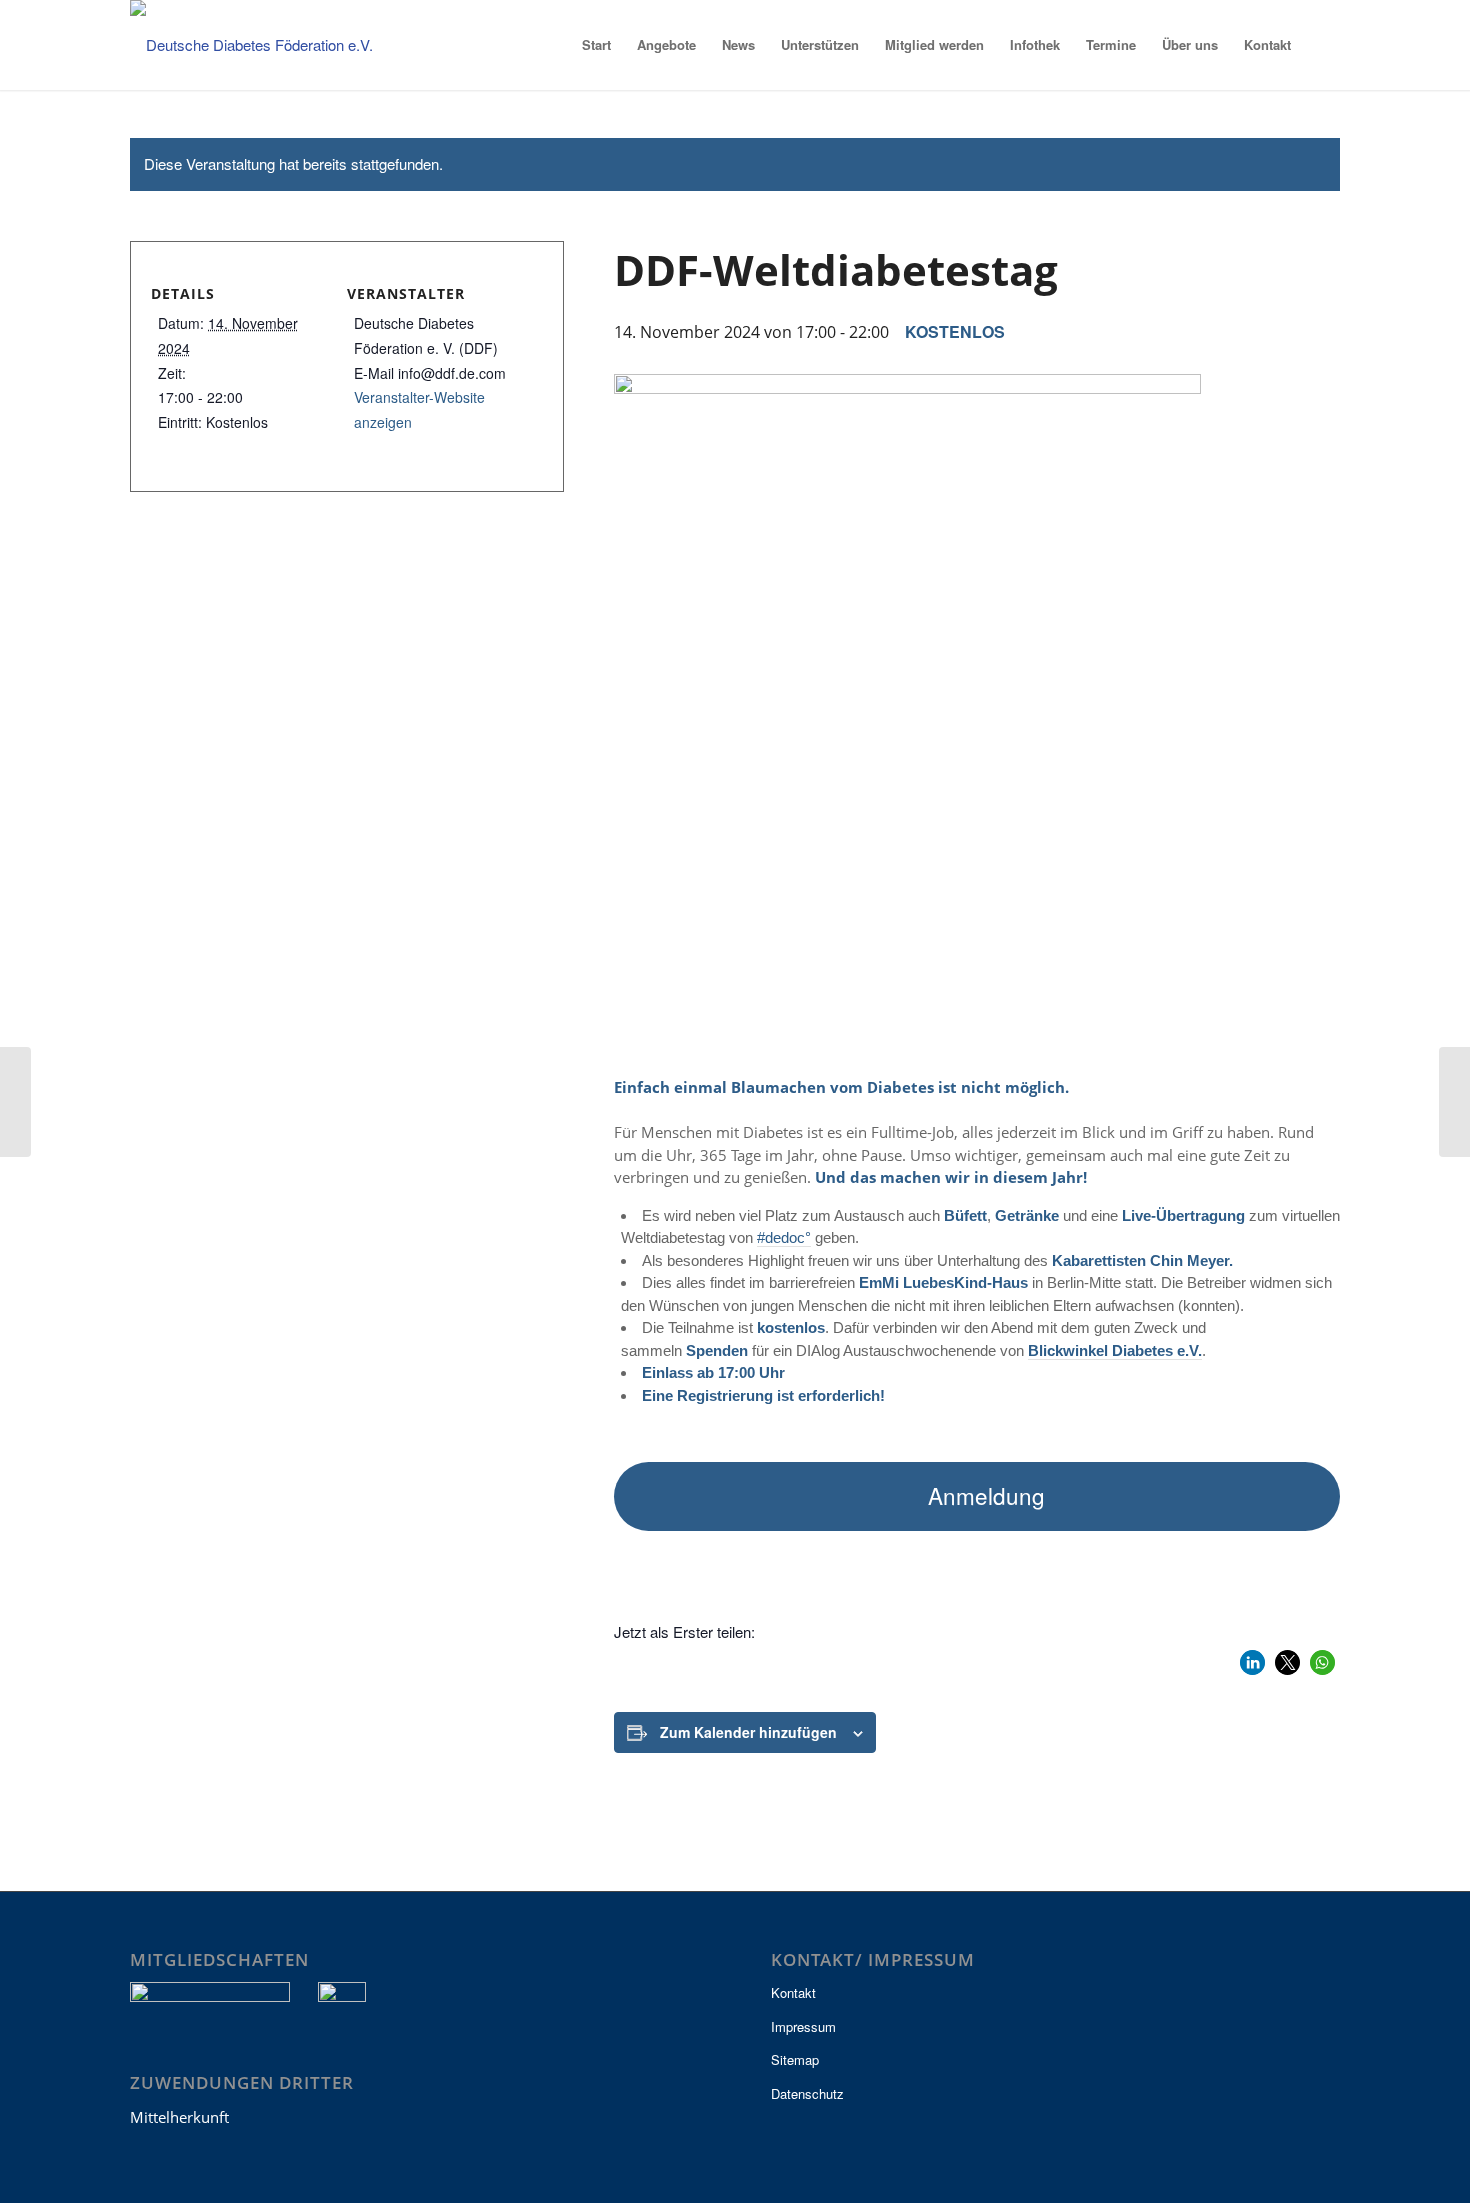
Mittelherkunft (179, 2117)
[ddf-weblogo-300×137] (265, 45)
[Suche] (1322, 45)
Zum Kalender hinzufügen (748, 1732)
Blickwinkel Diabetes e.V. (1115, 1350)
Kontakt (793, 1992)
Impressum (803, 2026)
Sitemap (795, 2059)
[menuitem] (596, 45)
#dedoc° (784, 1237)
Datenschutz (807, 2093)
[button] (1252, 1662)
